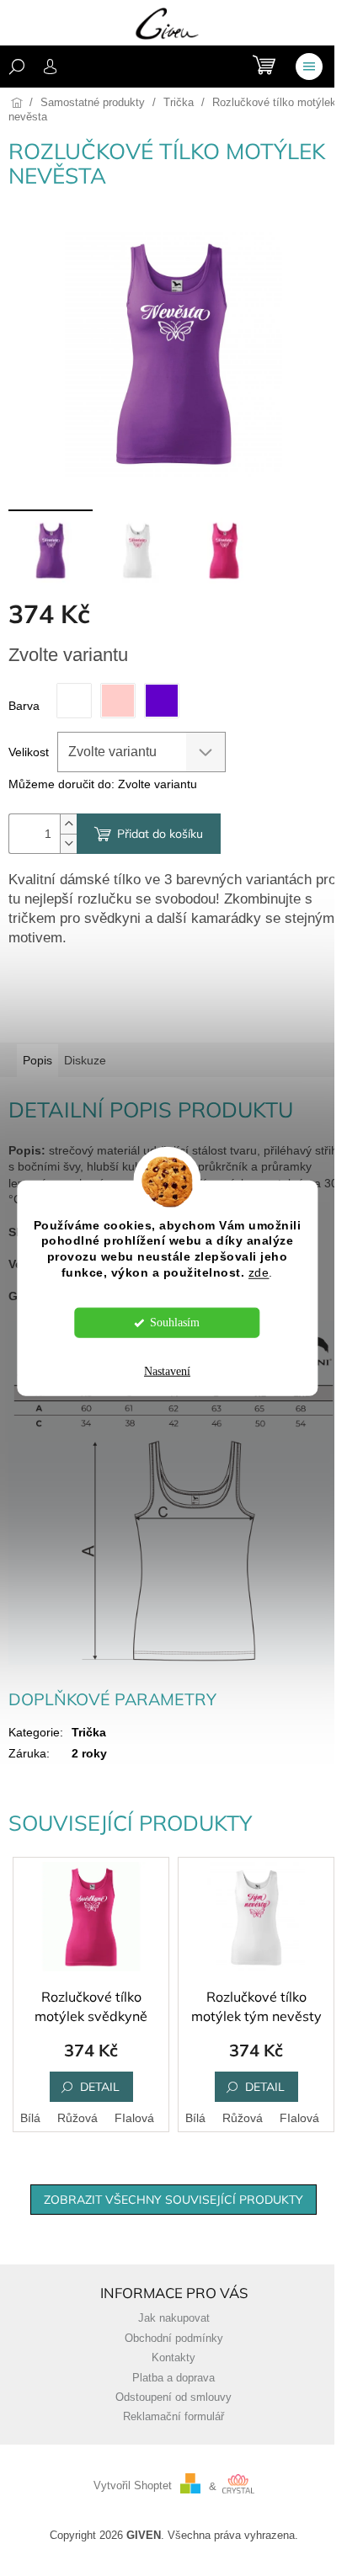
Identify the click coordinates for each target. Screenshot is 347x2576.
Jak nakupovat (174, 2318)
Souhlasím (175, 1323)
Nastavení (167, 1371)
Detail (100, 2087)
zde (259, 1273)
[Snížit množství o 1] (68, 843)
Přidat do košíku (160, 834)
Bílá (30, 2118)
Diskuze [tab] (85, 1060)
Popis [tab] (37, 1060)
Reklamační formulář (173, 2417)
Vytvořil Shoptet (133, 2487)
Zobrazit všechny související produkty (173, 2200)
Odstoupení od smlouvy (173, 2397)
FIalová (134, 2118)
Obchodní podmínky (174, 2339)
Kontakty (173, 2358)
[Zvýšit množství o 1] (68, 824)
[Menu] (309, 67)
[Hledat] (17, 67)
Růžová (77, 2118)
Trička (89, 1732)
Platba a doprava (173, 2378)
